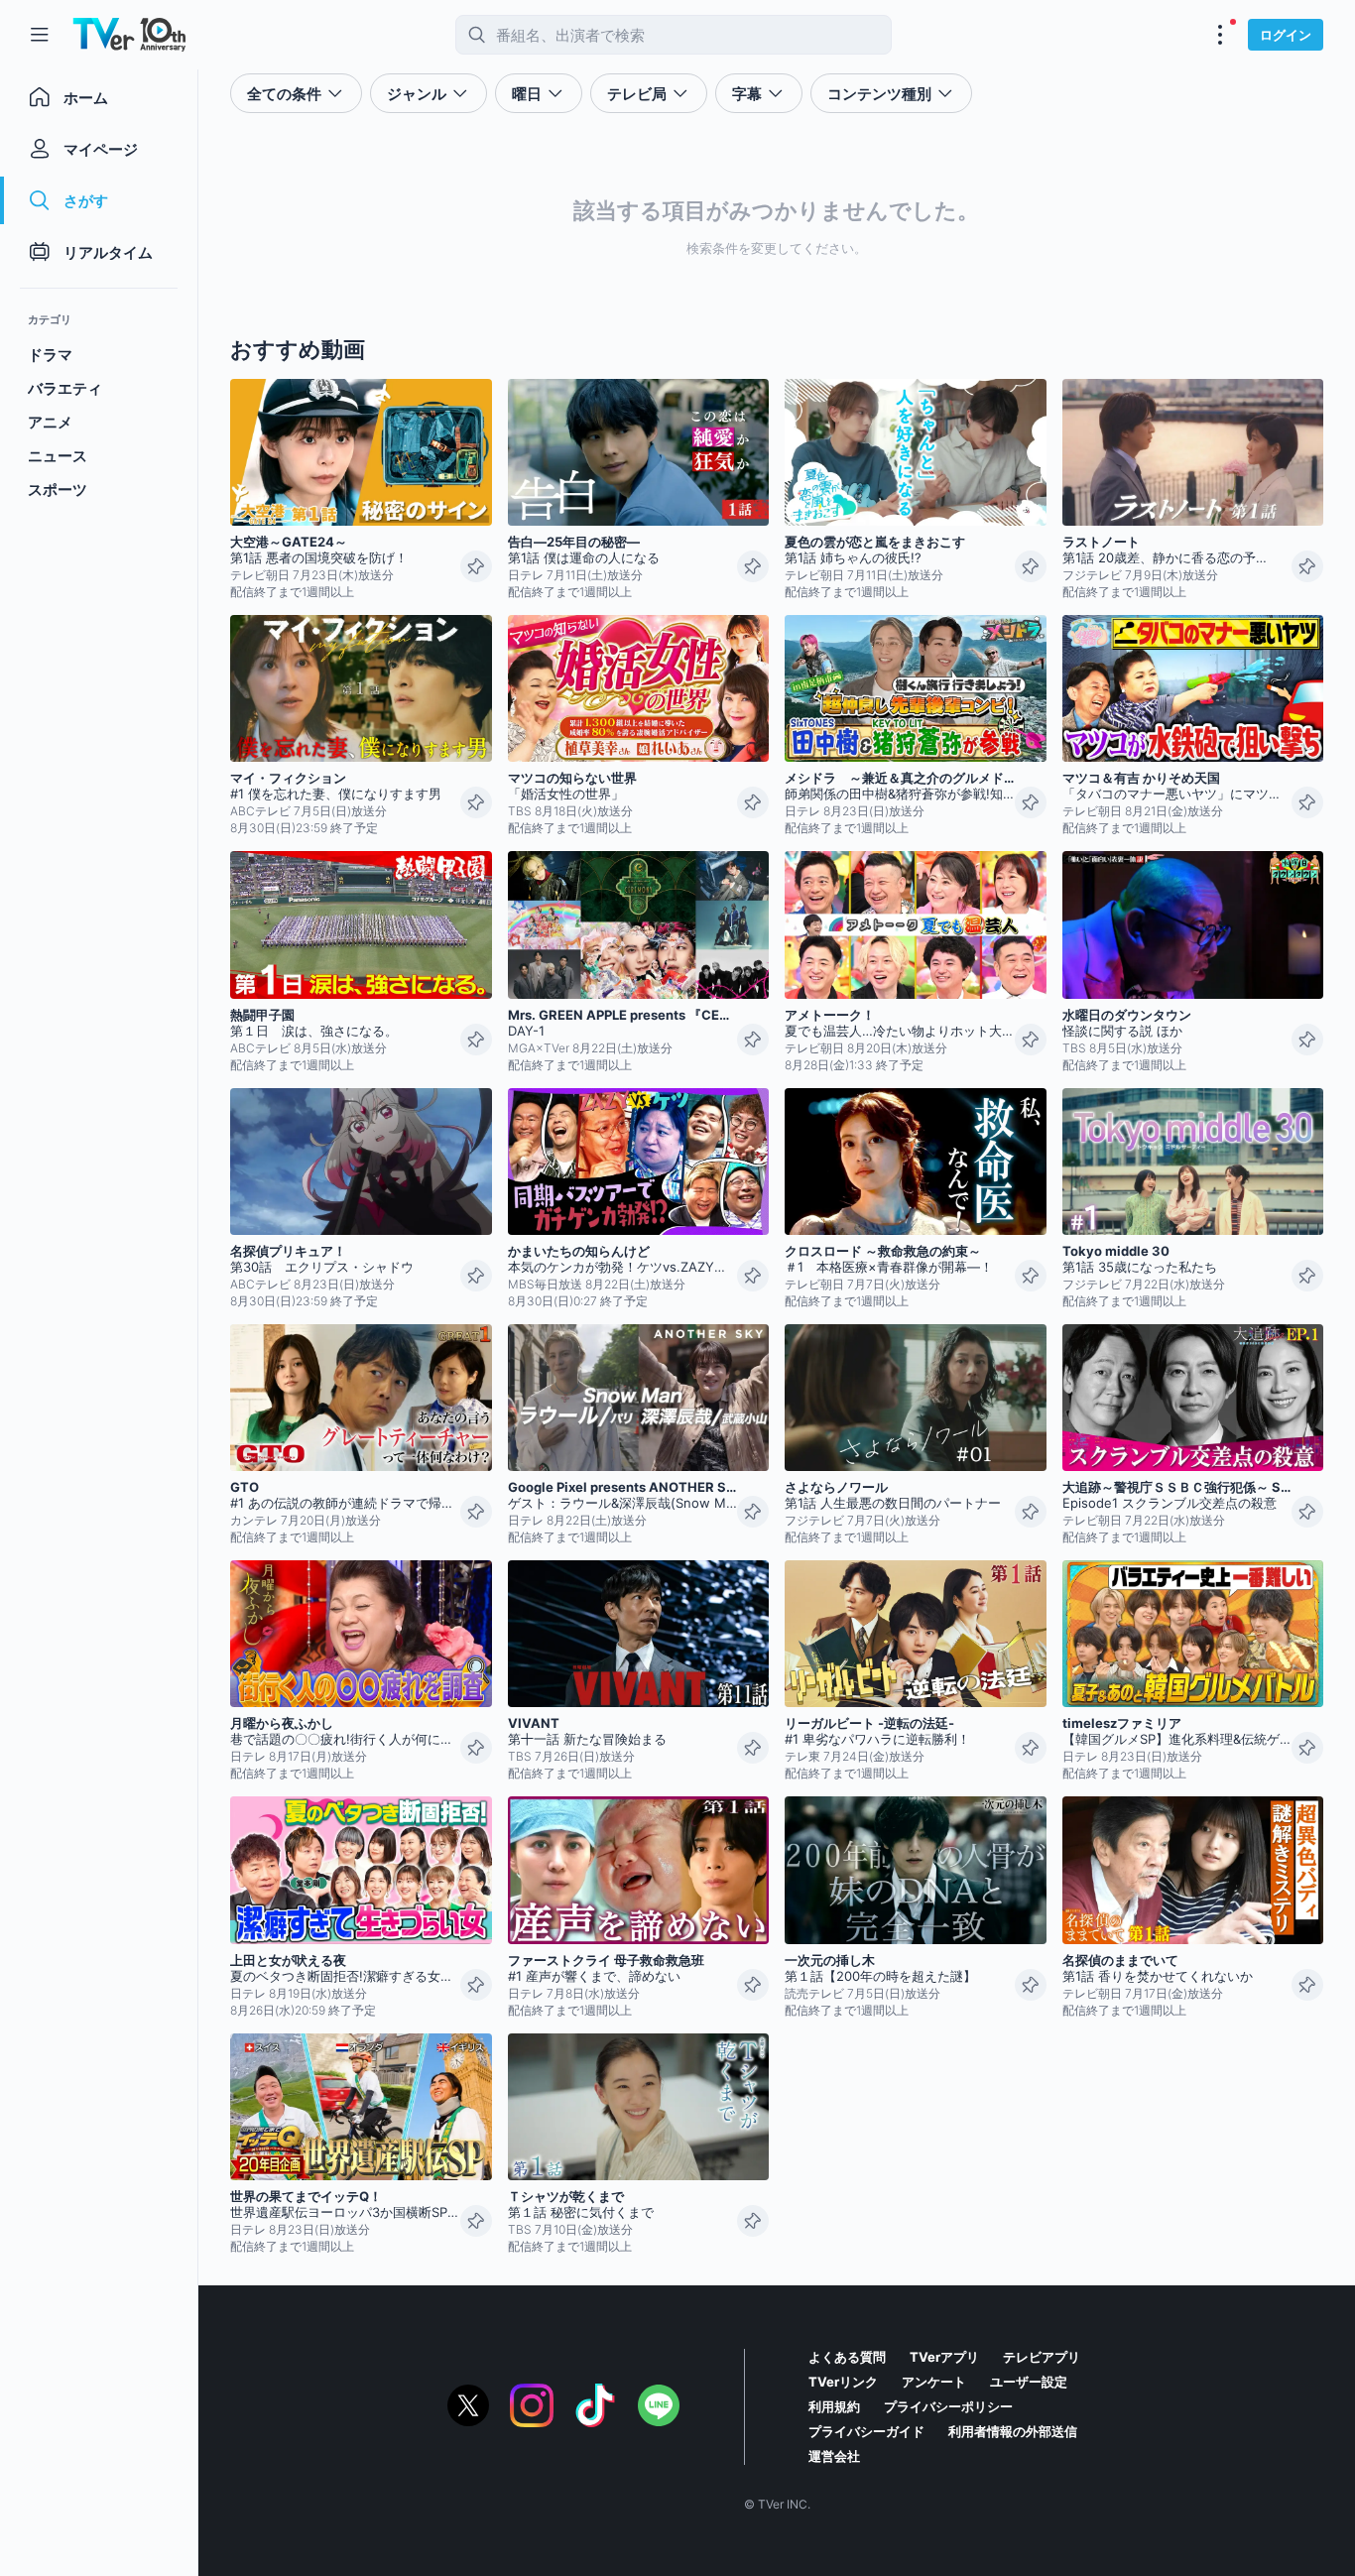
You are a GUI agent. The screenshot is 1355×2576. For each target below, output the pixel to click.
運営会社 (834, 2456)
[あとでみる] (476, 566)
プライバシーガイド (866, 2431)
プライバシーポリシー (948, 2406)
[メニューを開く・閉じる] (1220, 35)
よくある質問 (847, 2357)
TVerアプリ (944, 2357)
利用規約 (834, 2406)
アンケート (934, 2382)
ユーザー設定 (1029, 2382)
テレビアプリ (1042, 2357)
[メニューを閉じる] (40, 35)
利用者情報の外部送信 (1013, 2431)
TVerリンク (843, 2382)
